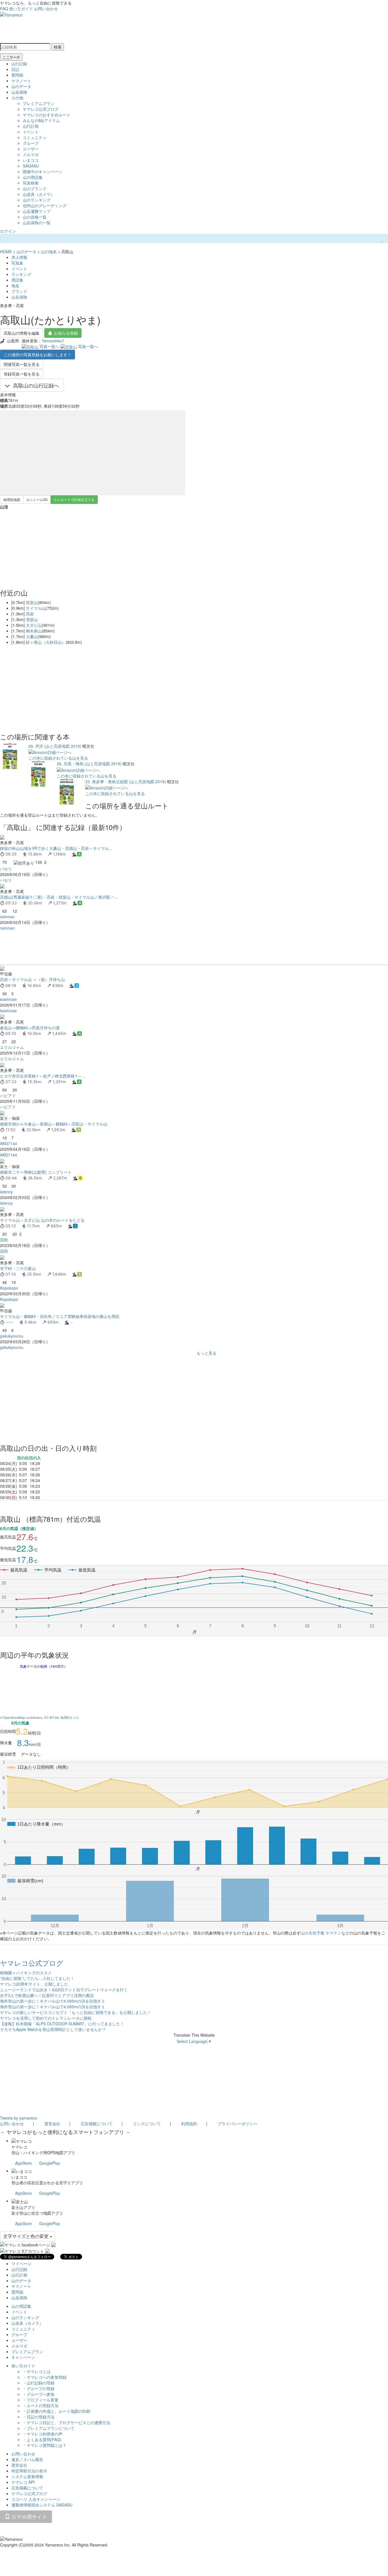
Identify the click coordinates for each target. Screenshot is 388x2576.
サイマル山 (36, 608)
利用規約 (189, 2124)
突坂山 (32, 619)
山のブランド (35, 188)
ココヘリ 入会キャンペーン (36, 2499)
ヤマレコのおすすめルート (47, 115)
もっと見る (206, 1353)
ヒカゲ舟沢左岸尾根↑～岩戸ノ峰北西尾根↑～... (43, 1076)
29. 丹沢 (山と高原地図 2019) (55, 746)
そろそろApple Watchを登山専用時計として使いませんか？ (53, 2029)
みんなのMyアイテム (41, 120)
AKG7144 (9, 1143)
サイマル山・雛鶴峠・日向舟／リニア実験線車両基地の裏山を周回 (60, 1316)
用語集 (17, 280)
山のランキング (37, 200)
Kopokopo (9, 1288)
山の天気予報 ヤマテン (321, 1933)
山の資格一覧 (35, 217)
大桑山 (32, 636)
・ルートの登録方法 (41, 2405)
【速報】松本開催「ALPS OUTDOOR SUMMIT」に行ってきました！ (62, 2024)
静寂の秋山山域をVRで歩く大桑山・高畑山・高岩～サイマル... (56, 848)
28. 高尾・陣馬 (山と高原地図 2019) (89, 764)
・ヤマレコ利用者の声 (43, 2434)
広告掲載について (97, 2124)
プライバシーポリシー (237, 2124)
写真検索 (31, 183)
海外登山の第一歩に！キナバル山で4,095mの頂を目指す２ (53, 2001)
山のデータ (21, 86)
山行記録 (19, 64)
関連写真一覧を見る (22, 364)
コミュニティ (35, 137)
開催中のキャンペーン (43, 171)
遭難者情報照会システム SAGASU (42, 2505)
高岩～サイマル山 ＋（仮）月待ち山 (32, 979)
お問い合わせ (46, 9)
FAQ (4, 9)
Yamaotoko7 (53, 341)
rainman (7, 917)
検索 (58, 47)
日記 (15, 69)
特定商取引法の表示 (29, 2471)
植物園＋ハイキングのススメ (26, 1973)
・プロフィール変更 (41, 2400)
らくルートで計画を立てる (74, 499)
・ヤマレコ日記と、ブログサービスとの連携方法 (66, 2422)
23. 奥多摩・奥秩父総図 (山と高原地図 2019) (126, 781)
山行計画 (31, 126)
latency (6, 1192)
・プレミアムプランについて (49, 2428)
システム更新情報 (27, 2476)
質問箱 (17, 75)
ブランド (19, 291)
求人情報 (19, 257)
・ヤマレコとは (37, 2371)
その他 (17, 98)
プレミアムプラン (39, 103)
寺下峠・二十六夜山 (18, 1268)
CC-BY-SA (51, 1717)
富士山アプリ (23, 2207)
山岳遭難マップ (37, 211)
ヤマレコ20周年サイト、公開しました (34, 1984)
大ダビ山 (34, 625)
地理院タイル (70, 1717)
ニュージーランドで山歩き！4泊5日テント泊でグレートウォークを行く (64, 1990)
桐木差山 (34, 631)
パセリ (6, 869)
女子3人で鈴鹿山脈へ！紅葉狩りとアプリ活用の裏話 (47, 1995)
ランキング (21, 274)
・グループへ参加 (39, 2394)
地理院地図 (12, 499)
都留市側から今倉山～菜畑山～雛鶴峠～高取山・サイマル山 (54, 1124)
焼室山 (32, 602)
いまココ (31, 160)
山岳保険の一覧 (37, 223)
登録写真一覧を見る (22, 374)
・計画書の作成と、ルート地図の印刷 (57, 2411)
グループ (31, 143)
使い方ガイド (21, 9)
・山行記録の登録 (39, 2383)
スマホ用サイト (29, 2516)
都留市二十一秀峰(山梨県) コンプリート (36, 1172)
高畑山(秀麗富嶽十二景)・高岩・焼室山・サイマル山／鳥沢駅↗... (59, 897)
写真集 (17, 263)
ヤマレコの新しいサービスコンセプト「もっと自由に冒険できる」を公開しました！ (76, 2012)
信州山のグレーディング (45, 206)
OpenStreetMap (14, 1717)
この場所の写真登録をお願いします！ (37, 355)
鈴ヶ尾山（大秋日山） (46, 642)
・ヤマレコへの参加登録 (45, 2377)
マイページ (21, 2263)
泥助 (4, 1240)
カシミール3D (37, 499)
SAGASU (31, 166)
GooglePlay (50, 2163)
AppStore (23, 2163)
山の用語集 (33, 177)
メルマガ (31, 154)
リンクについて (147, 2124)
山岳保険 (19, 92)
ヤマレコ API (23, 2482)
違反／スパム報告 (27, 2459)
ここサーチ (11, 57)
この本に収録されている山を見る (58, 758)
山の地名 (49, 251)
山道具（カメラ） (39, 194)
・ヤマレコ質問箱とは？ (45, 2445)
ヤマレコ (19, 2147)
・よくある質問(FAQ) (42, 2439)
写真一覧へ (49, 346)
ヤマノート (21, 81)
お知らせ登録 (66, 333)
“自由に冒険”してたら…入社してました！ (37, 1978)
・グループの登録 (39, 2388)
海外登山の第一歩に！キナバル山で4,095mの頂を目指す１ (53, 2007)
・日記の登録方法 (39, 2417)
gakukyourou (12, 1336)
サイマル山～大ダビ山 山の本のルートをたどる (42, 1220)
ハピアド (8, 1095)
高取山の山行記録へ (36, 385)
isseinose (8, 999)
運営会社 (52, 2124)
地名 (15, 286)
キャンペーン (23, 2357)
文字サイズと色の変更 (26, 2236)
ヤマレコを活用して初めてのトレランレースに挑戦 (46, 2018)
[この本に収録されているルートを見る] (10, 755)
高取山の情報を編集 (22, 333)
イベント (31, 132)
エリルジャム (12, 1047)
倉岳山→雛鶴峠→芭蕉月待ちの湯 (30, 1028)
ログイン (8, 231)
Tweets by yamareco (19, 2118)
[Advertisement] (170, 948)
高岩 (30, 614)
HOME (6, 251)
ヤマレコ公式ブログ (41, 109)
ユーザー (31, 149)
